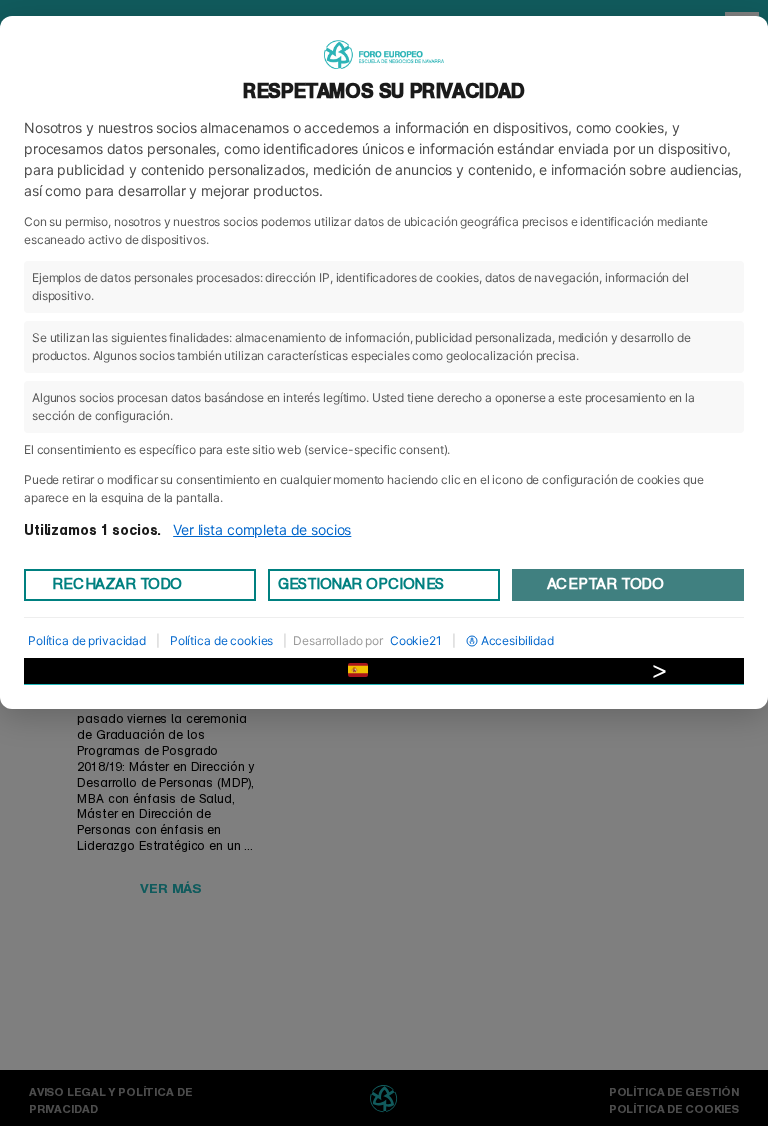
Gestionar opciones (361, 584)
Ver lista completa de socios (262, 529)
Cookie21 (416, 640)
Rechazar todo (117, 584)
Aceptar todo (605, 584)
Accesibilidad (517, 640)
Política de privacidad (87, 640)
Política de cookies (221, 640)
